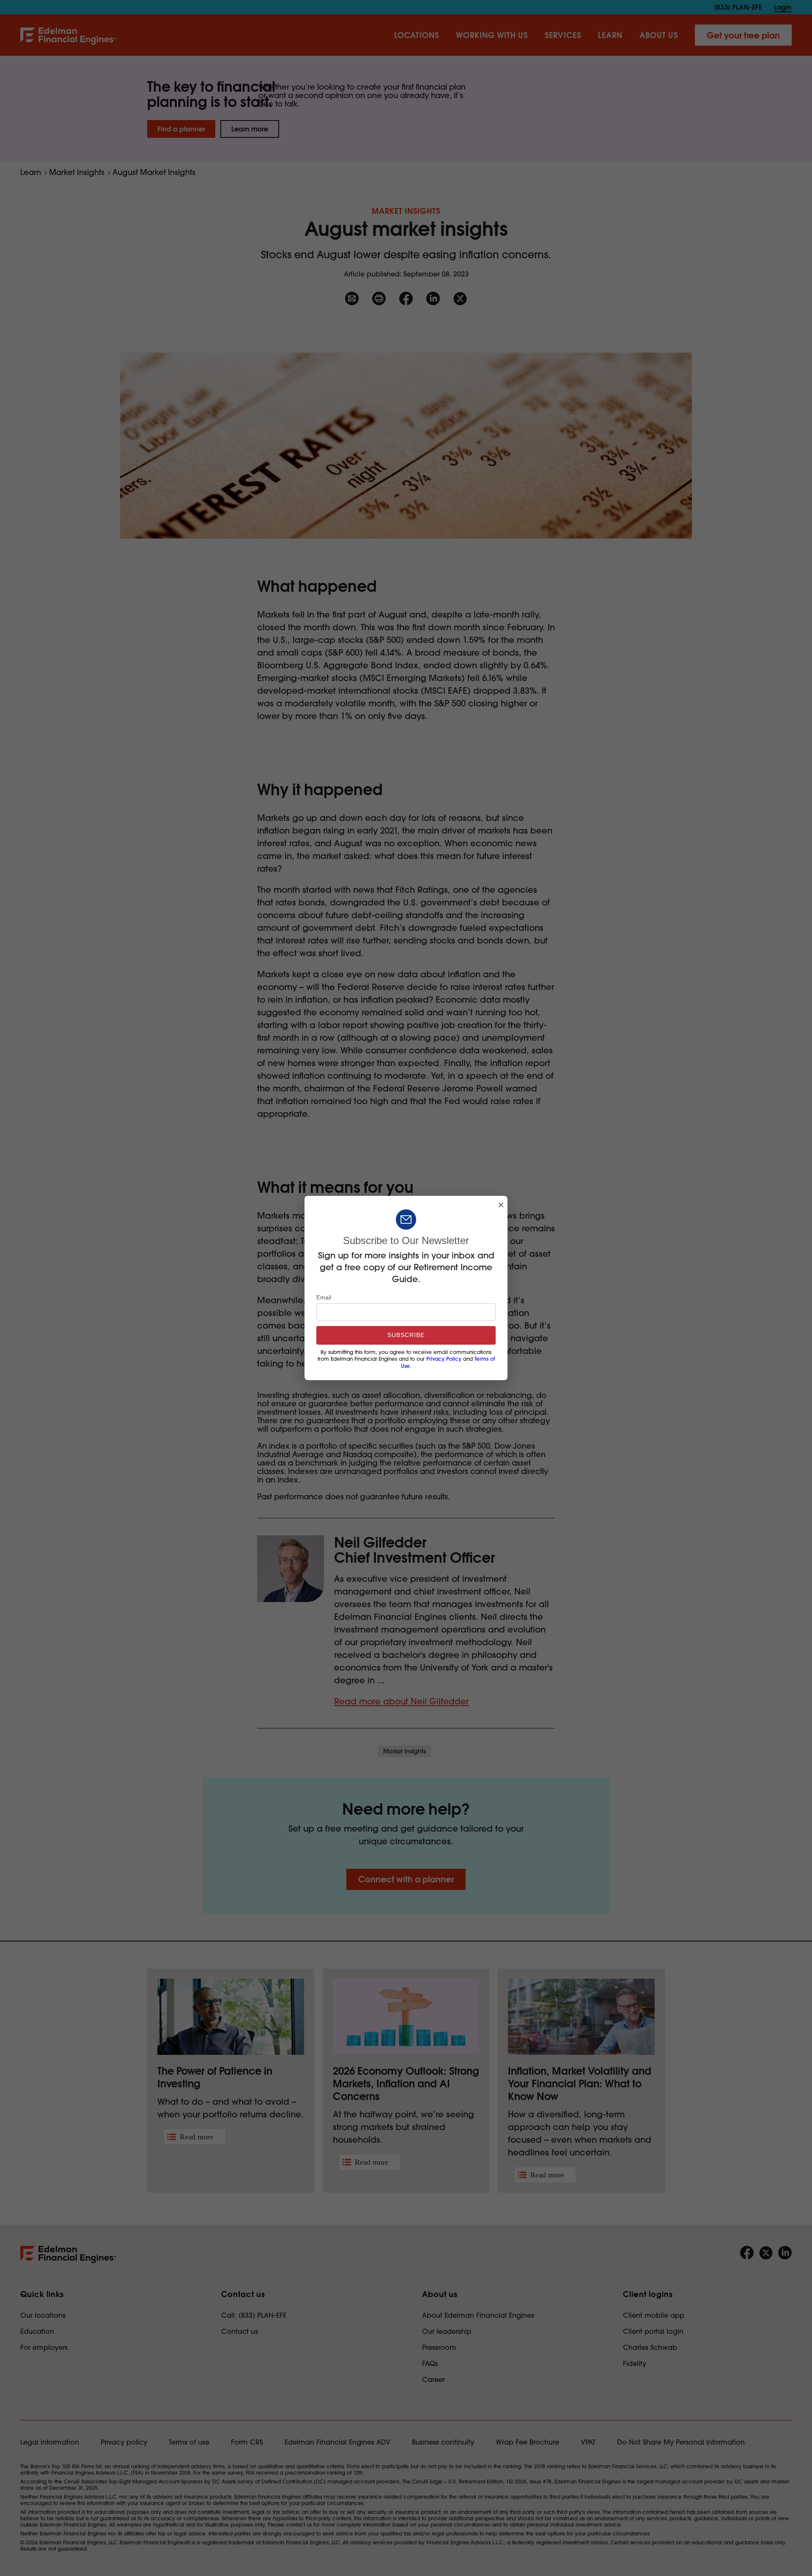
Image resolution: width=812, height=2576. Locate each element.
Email (324, 1297)
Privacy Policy (444, 1359)
